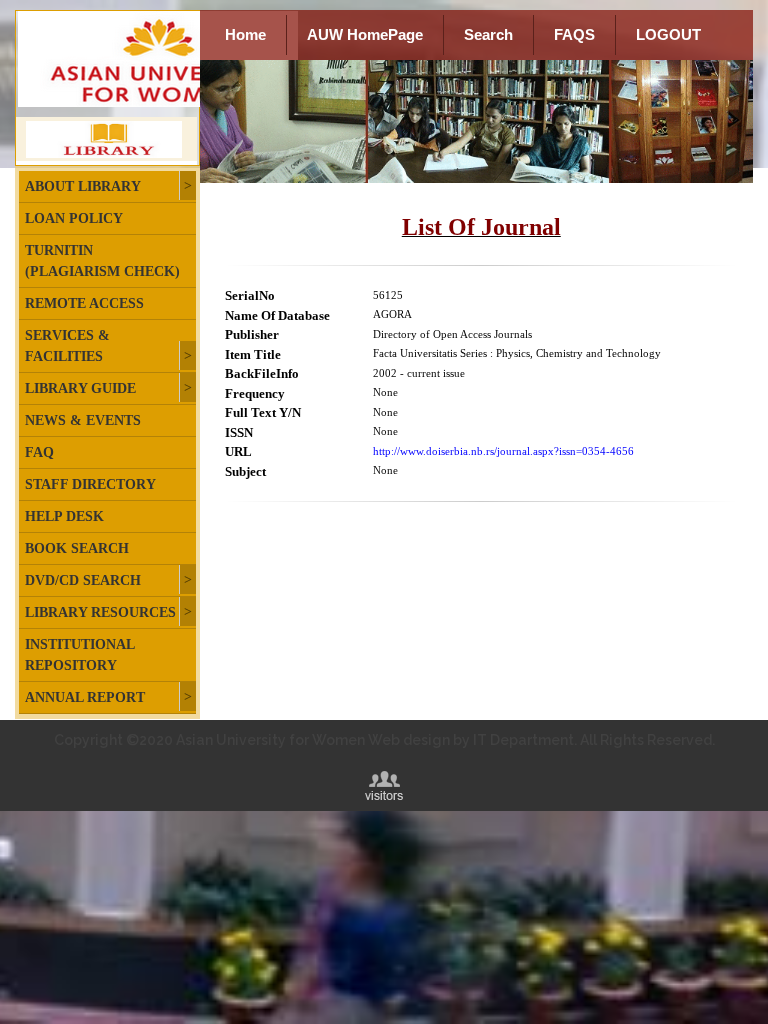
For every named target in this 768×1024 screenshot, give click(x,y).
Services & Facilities (67, 346)
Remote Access (84, 303)
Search (488, 35)
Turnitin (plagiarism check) (102, 261)
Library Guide (80, 388)
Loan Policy (74, 218)
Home (245, 35)
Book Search (77, 548)
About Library (83, 186)
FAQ (39, 452)
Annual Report (85, 697)
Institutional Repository (79, 655)
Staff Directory (90, 484)
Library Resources (100, 612)
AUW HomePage (365, 35)
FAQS (574, 35)
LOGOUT (668, 35)
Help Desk (64, 516)
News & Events (83, 420)
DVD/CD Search (83, 580)
